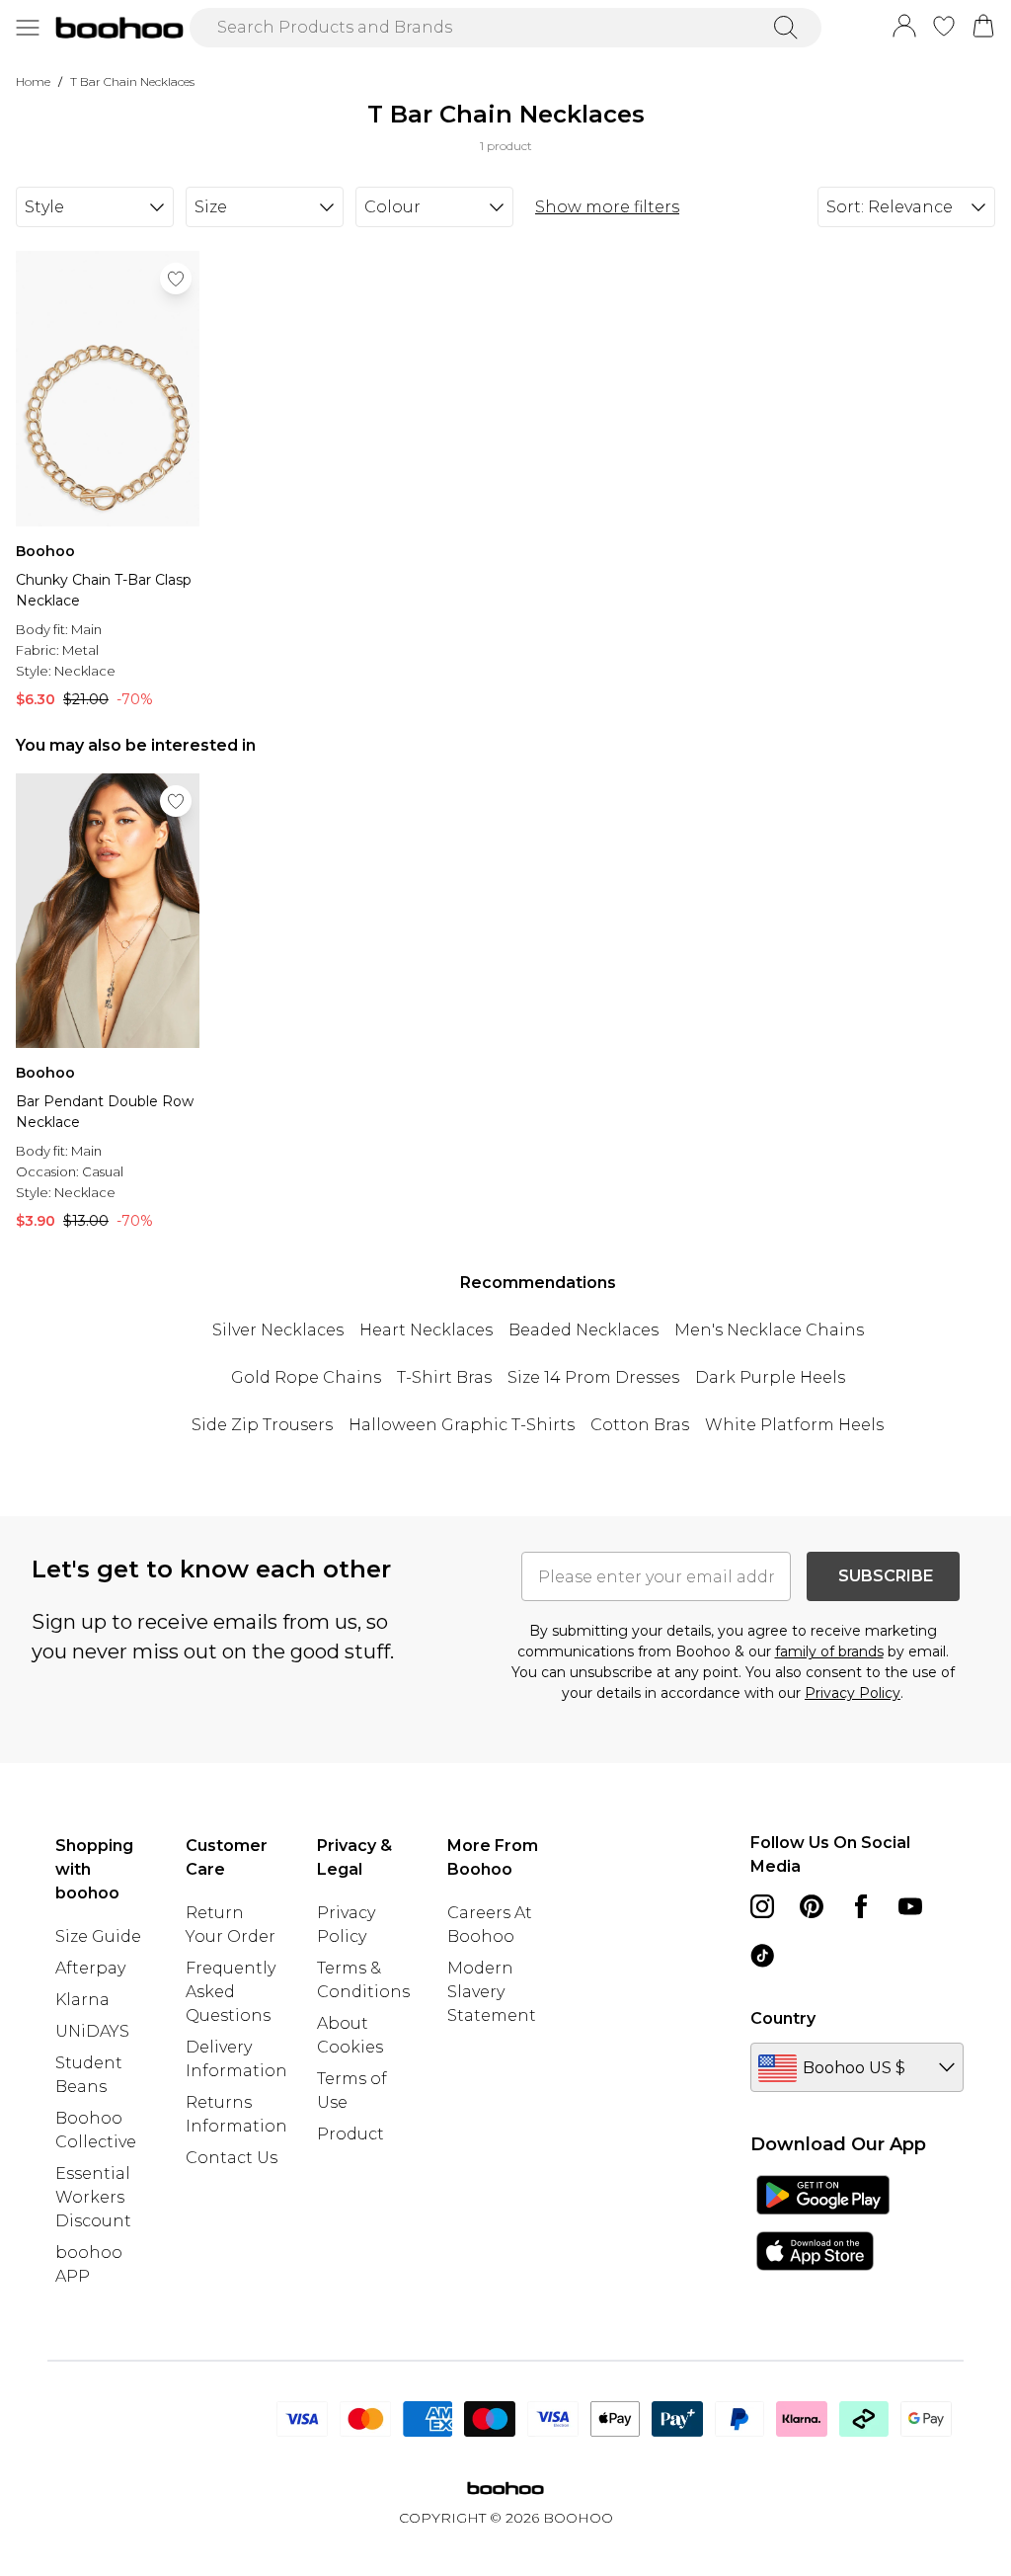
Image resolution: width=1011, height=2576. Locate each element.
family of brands (829, 1651)
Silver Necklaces (278, 1330)
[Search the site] (786, 28)
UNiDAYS (92, 2031)
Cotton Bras (640, 1425)
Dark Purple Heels (770, 1377)
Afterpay (90, 1968)
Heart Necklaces (426, 1330)
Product (350, 2134)
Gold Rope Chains (306, 1377)
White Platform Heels (794, 1425)
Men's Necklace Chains (769, 1330)
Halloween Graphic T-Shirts (462, 1425)
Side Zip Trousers (262, 1425)
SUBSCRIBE (886, 1576)
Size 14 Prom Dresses (593, 1377)
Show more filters (607, 207)
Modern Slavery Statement (492, 1992)
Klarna (82, 2000)
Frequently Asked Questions (231, 1992)
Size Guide (98, 1936)
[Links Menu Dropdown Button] (28, 28)
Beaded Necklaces (583, 1330)
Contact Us (232, 2158)
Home (33, 81)
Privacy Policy (853, 1693)
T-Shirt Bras (444, 1377)
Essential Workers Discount (93, 2197)
